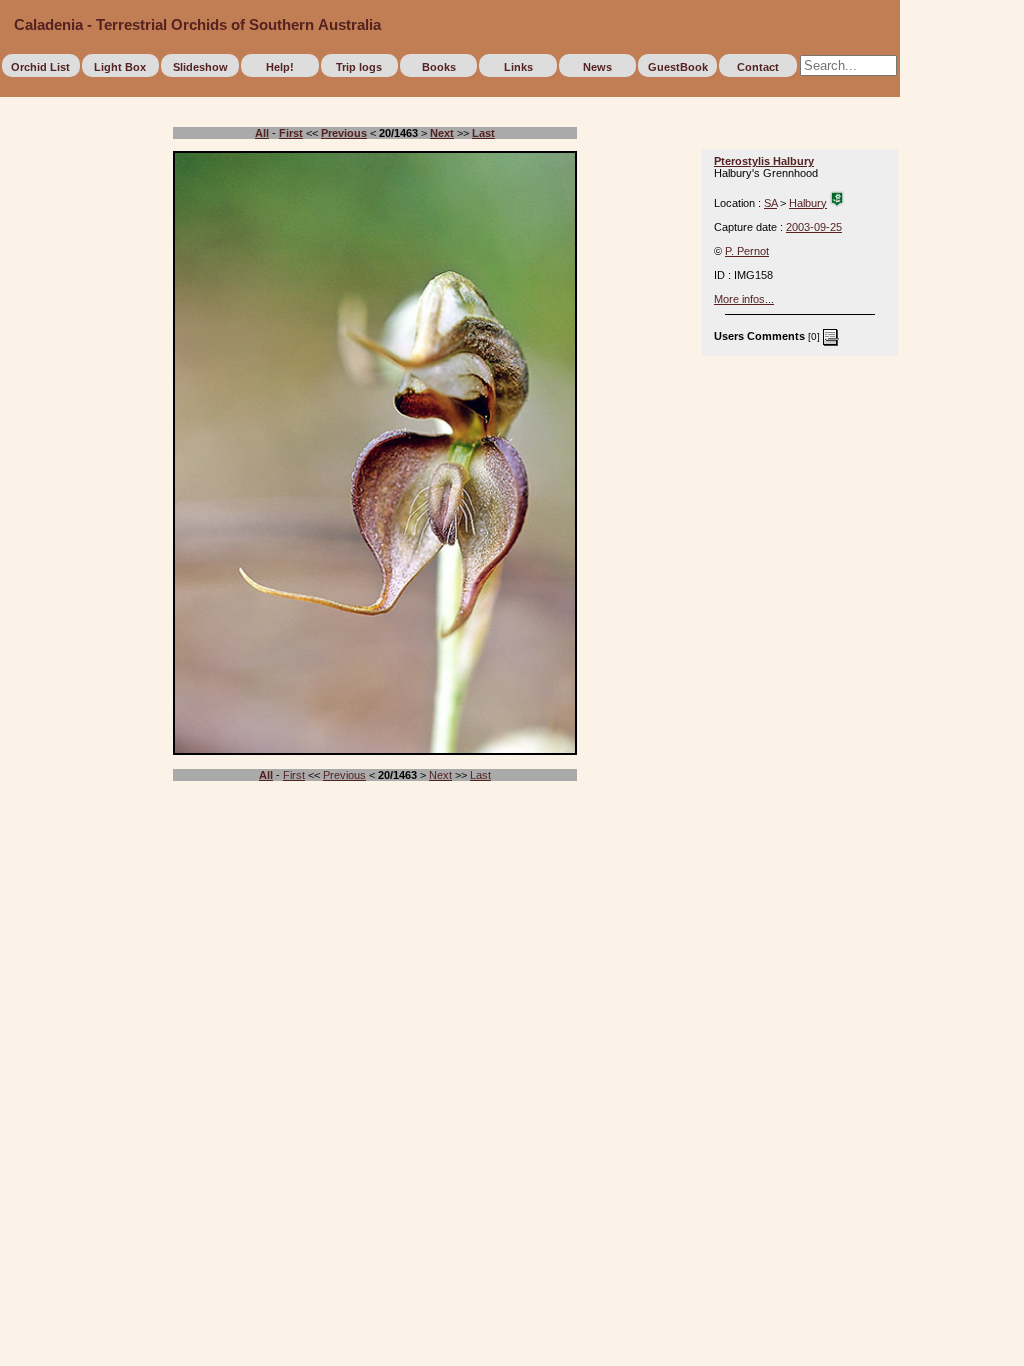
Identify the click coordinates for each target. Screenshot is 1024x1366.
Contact (758, 67)
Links (518, 67)
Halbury (808, 203)
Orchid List (40, 67)
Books (439, 67)
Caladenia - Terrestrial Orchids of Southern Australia (197, 25)
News (597, 67)
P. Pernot (747, 251)
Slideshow (200, 67)
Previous (344, 775)
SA (770, 203)
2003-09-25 (814, 227)
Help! (280, 67)
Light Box (120, 67)
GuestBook (678, 67)
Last (480, 775)
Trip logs (359, 67)
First (294, 775)
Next (440, 775)
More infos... (744, 299)
